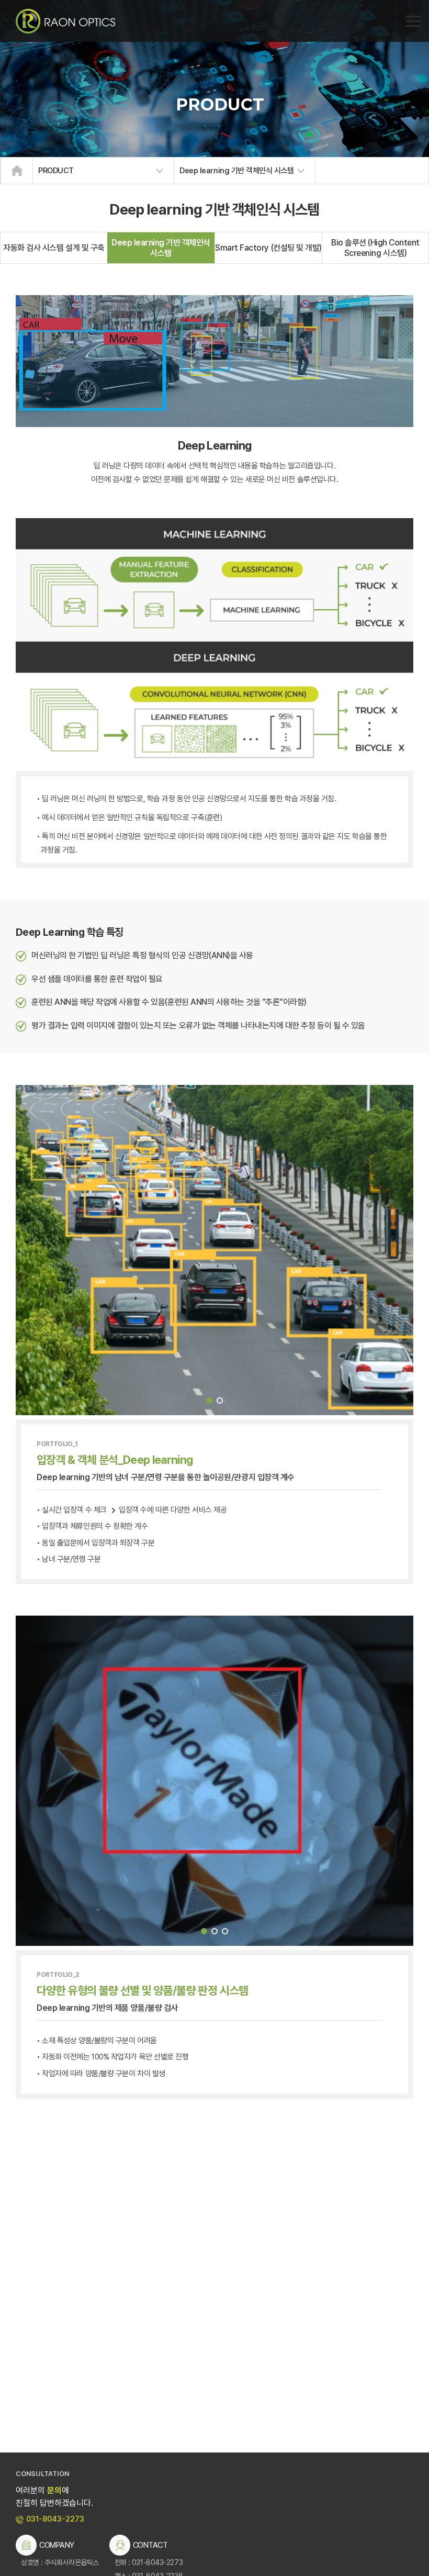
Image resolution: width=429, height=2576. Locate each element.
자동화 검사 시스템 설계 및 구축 (54, 248)
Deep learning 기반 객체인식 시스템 (161, 248)
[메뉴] (413, 21)
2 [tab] (220, 1401)
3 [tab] (225, 1931)
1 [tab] (209, 1401)
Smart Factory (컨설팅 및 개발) (268, 248)
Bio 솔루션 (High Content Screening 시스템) (375, 248)
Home (17, 171)
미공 (65, 21)
